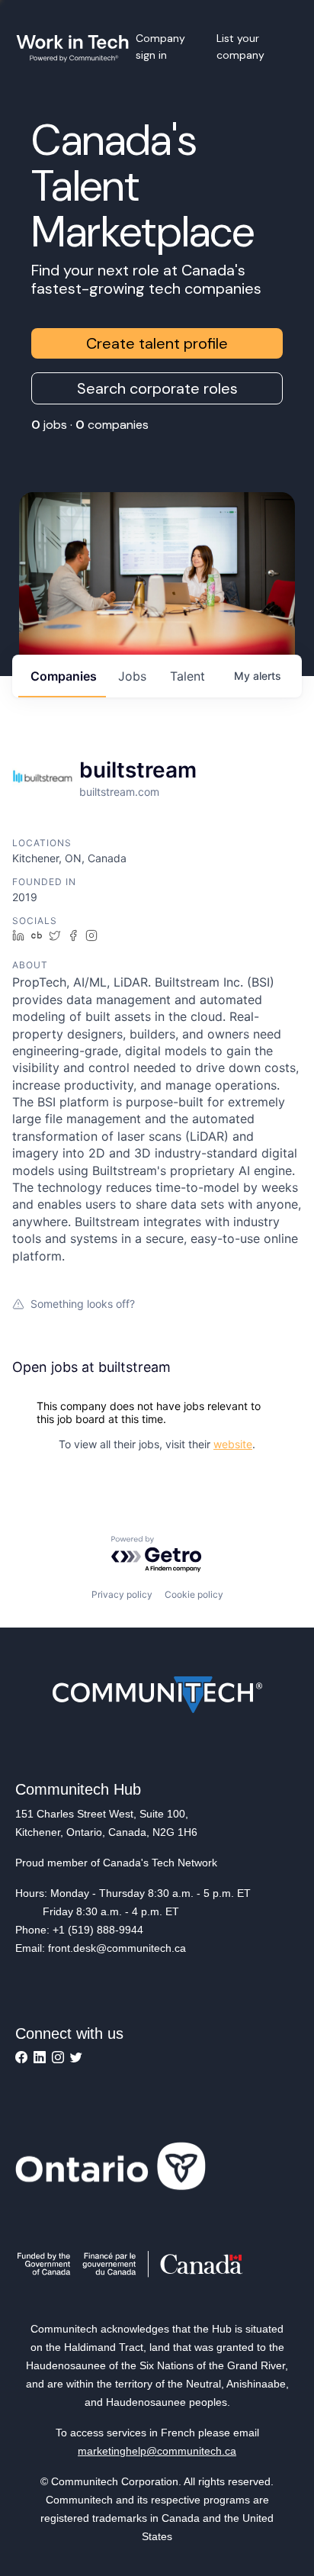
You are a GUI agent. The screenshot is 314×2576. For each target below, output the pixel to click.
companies (64, 676)
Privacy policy (122, 1594)
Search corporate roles (157, 388)
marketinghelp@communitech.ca (157, 2451)
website (233, 1444)
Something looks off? (83, 1304)
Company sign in (160, 47)
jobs (132, 676)
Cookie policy (194, 1594)
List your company (240, 47)
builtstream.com (119, 792)
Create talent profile (157, 343)
